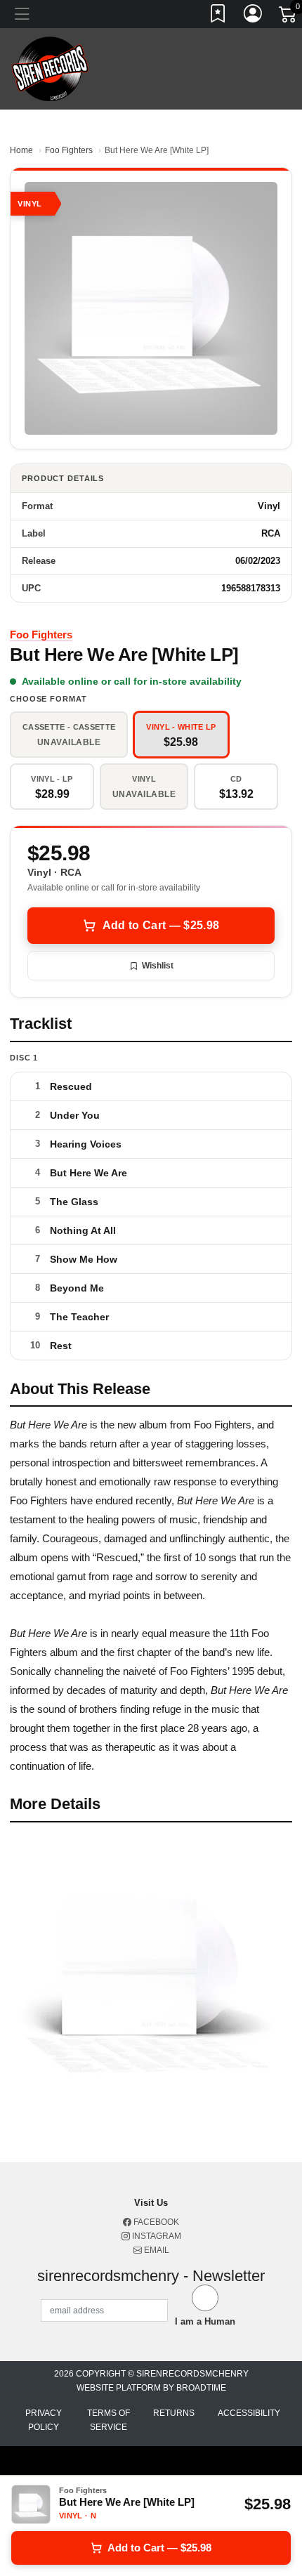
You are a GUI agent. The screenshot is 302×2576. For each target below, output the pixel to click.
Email (156, 2250)
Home (21, 150)
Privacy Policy (44, 2420)
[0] (289, 17)
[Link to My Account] (254, 16)
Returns (174, 2413)
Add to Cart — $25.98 (161, 925)
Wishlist (158, 966)
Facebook (155, 2222)
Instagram (156, 2236)
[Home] (50, 68)
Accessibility (249, 2413)
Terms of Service (109, 2420)
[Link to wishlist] (218, 16)
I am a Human (205, 2321)
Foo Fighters (69, 150)
